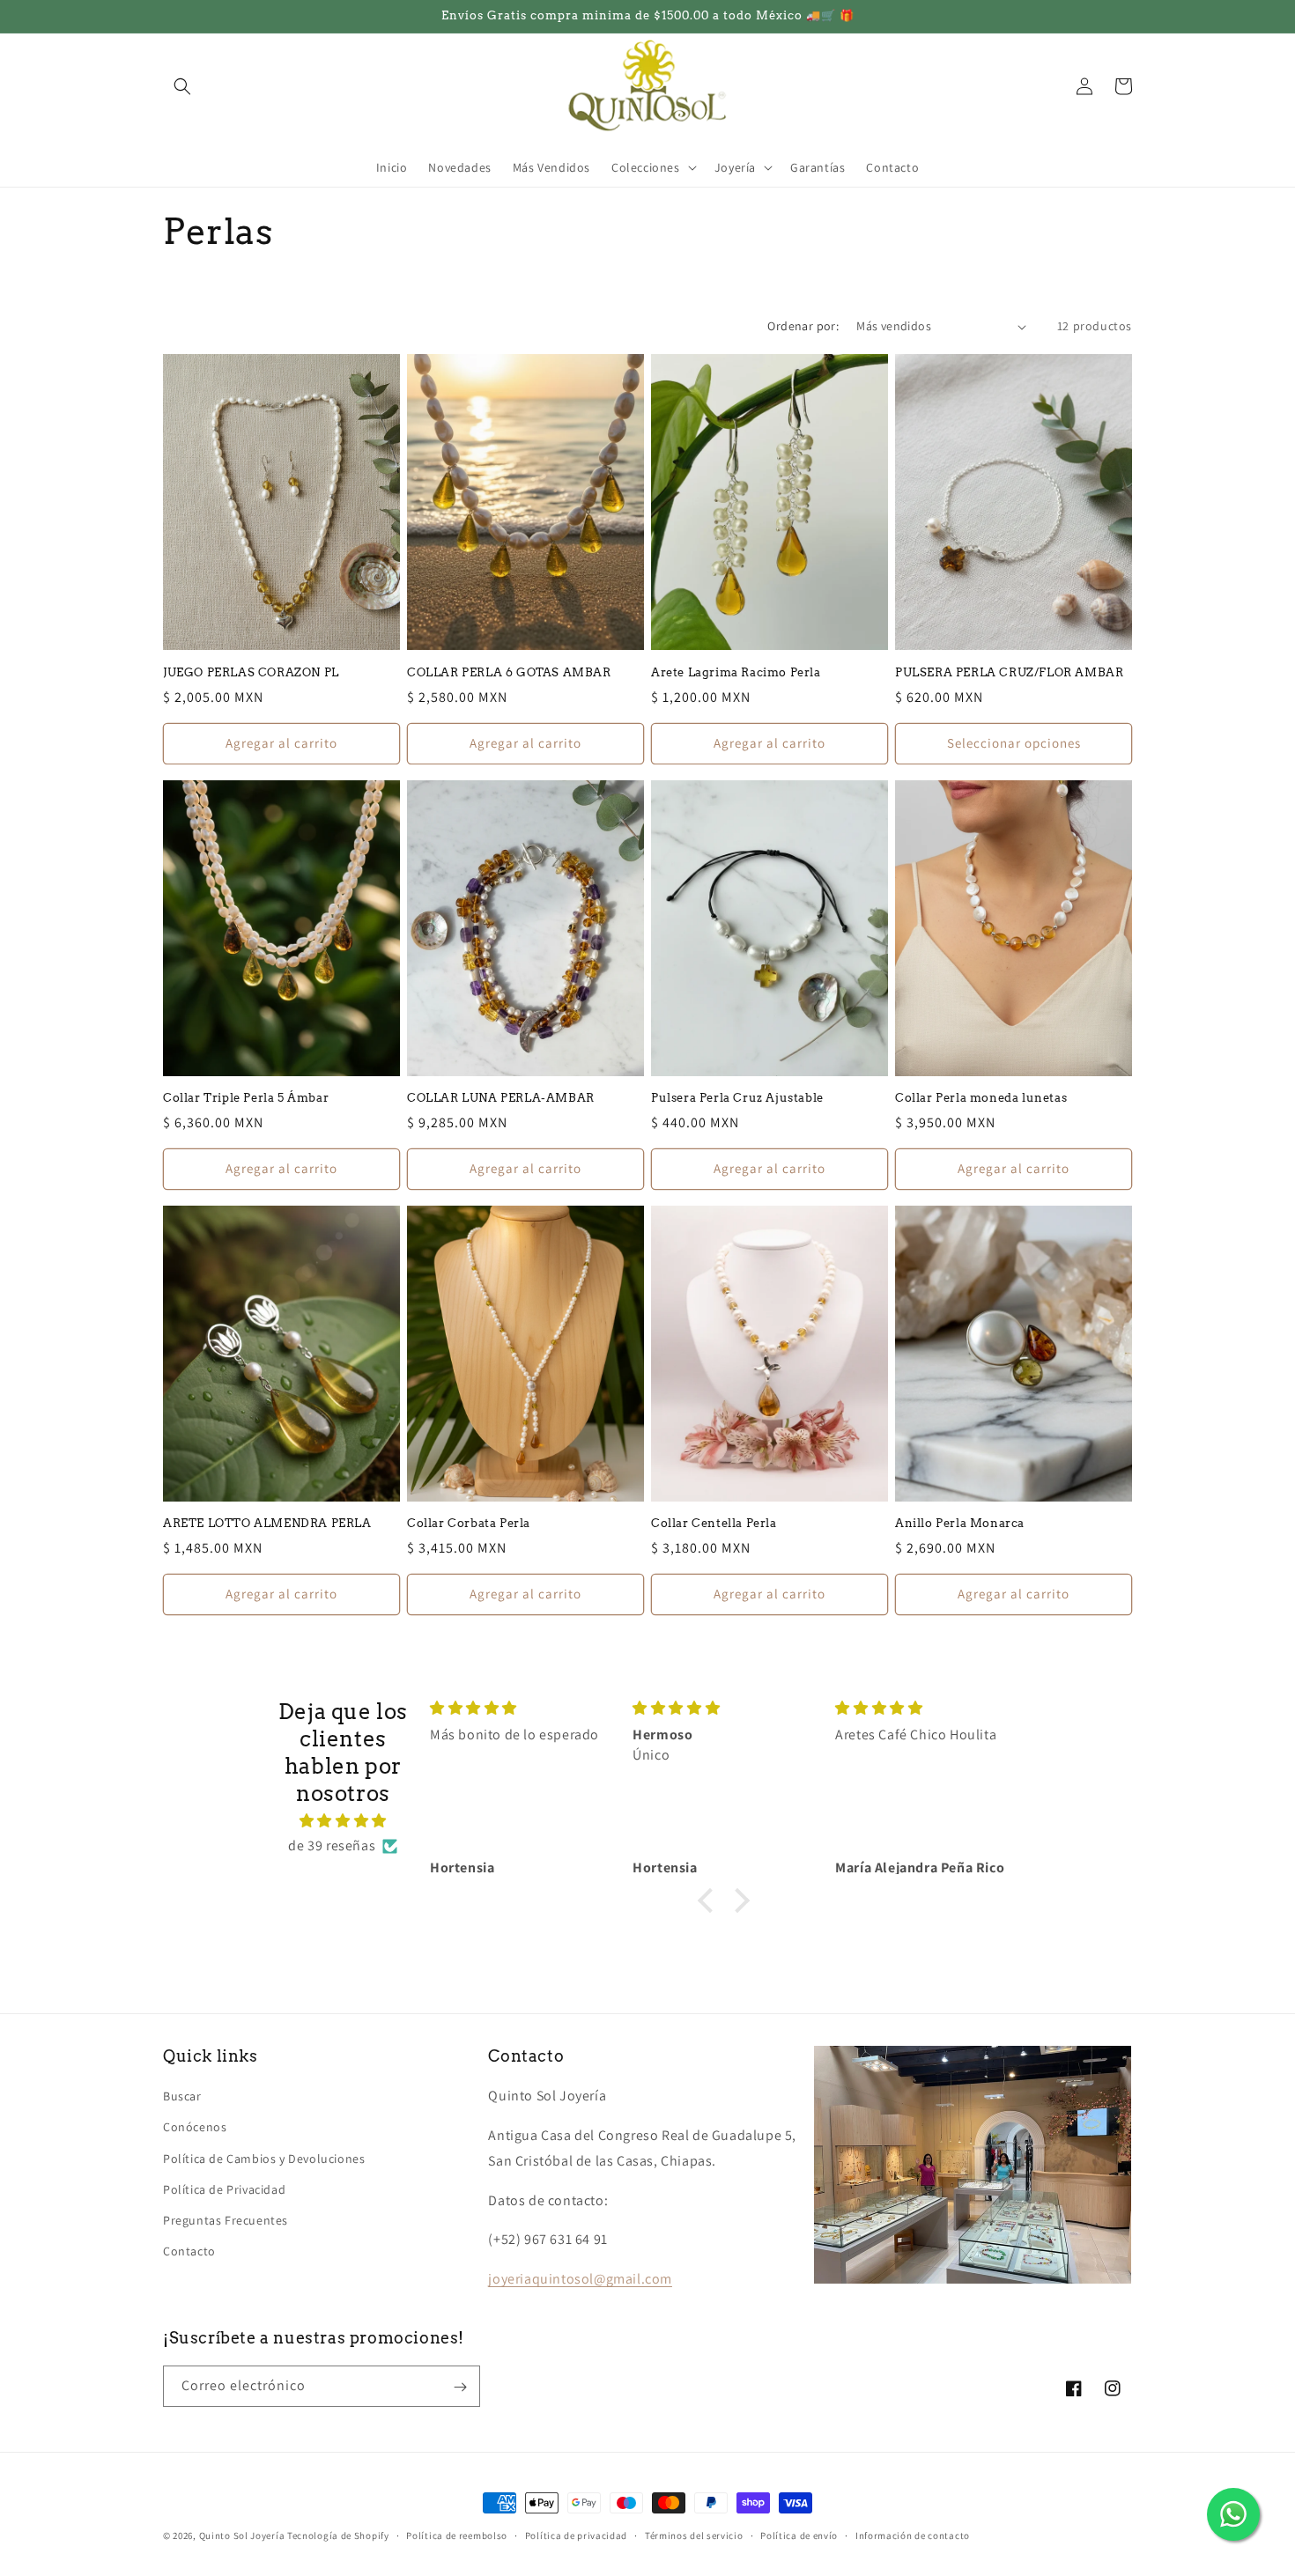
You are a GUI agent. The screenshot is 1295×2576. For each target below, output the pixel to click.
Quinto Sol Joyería (242, 2535)
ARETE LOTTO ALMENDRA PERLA (267, 1523)
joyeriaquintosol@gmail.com (580, 2280)
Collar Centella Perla (714, 1523)
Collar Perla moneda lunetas (981, 1098)
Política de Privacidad (224, 2189)
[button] (182, 86)
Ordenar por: (803, 326)
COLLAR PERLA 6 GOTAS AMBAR (509, 672)
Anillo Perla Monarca (960, 1523)
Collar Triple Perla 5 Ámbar (246, 1098)
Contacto (189, 2252)
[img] (343, 1821)
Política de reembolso (457, 2535)
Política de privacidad (576, 2535)
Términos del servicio (694, 2535)
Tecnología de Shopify (338, 2535)
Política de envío (799, 2535)
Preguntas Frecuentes (226, 2220)
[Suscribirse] (460, 2387)
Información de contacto (913, 2535)
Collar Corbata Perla (469, 1523)
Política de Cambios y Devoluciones (264, 2159)
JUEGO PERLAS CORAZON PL (251, 672)
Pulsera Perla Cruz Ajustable (737, 1098)
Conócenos (195, 2128)
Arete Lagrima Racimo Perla (736, 672)
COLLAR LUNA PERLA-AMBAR (501, 1098)
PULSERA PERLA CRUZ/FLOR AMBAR (1009, 672)
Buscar (182, 2097)
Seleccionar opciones (1014, 743)
